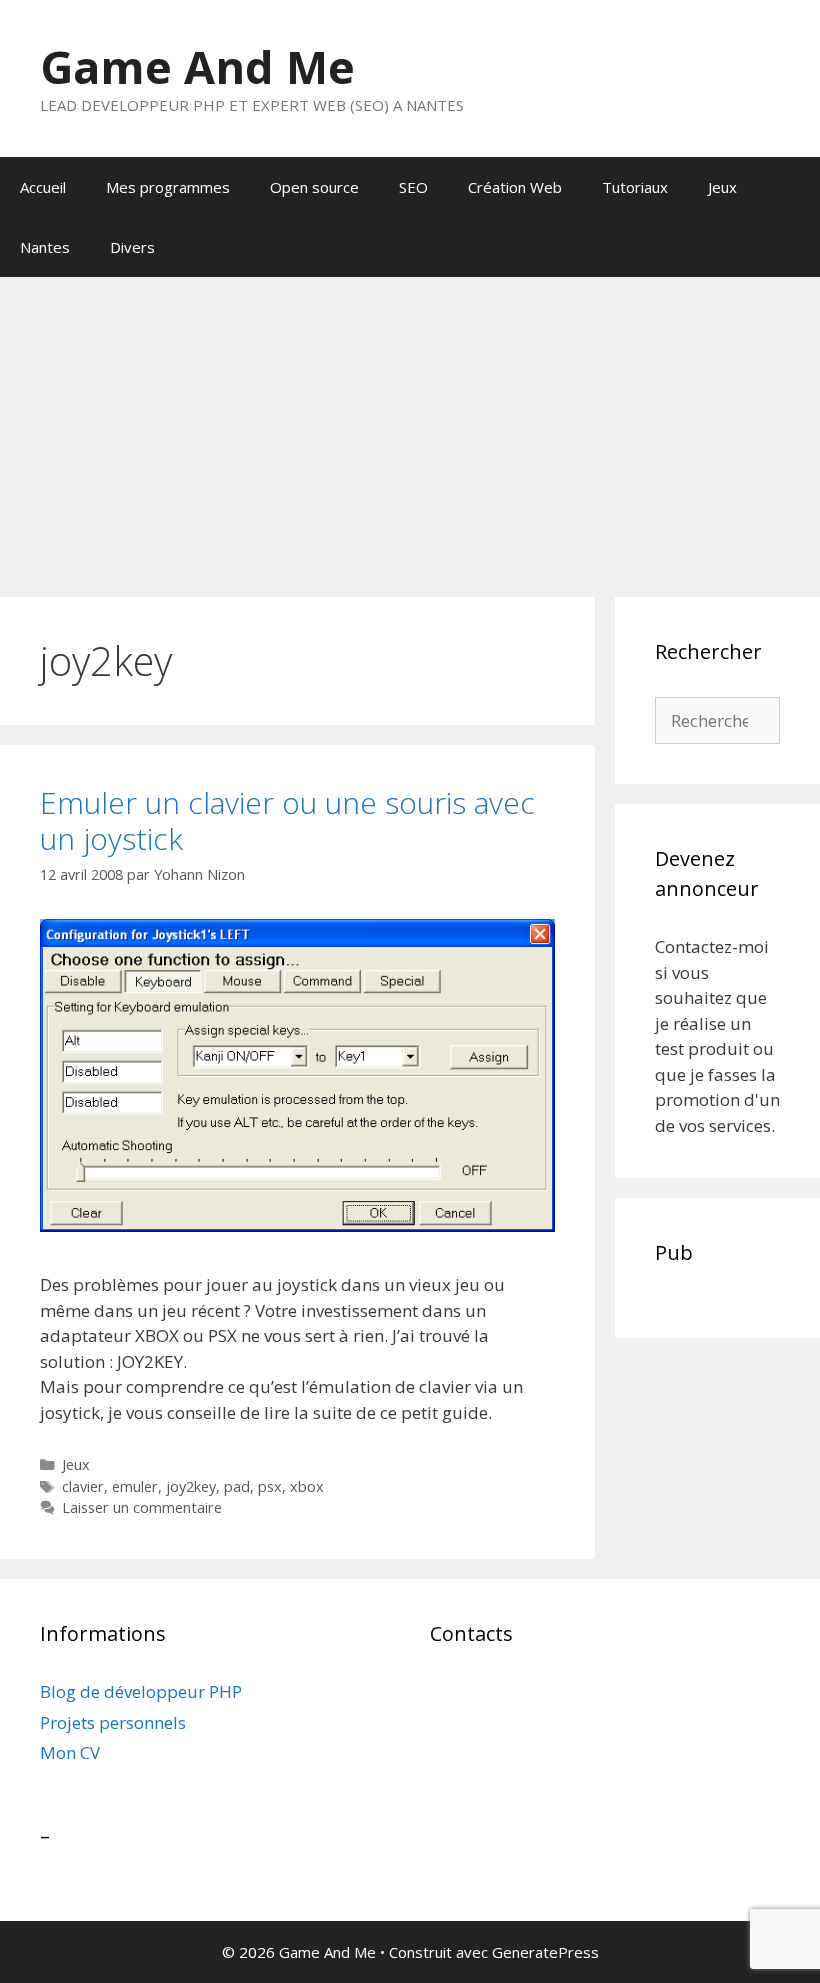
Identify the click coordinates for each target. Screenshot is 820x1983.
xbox (307, 1486)
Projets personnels (113, 1722)
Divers (132, 247)
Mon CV (70, 1752)
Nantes (45, 247)
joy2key (191, 1486)
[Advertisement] (410, 427)
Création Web (515, 187)
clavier (83, 1486)
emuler (135, 1486)
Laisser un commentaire (142, 1507)
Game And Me (197, 66)
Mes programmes (168, 187)
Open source (314, 187)
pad (237, 1486)
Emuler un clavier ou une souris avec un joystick (287, 820)
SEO (413, 187)
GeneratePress (545, 1952)
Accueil (43, 187)
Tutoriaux (635, 187)
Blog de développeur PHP (141, 1691)
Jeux (722, 187)
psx (270, 1486)
